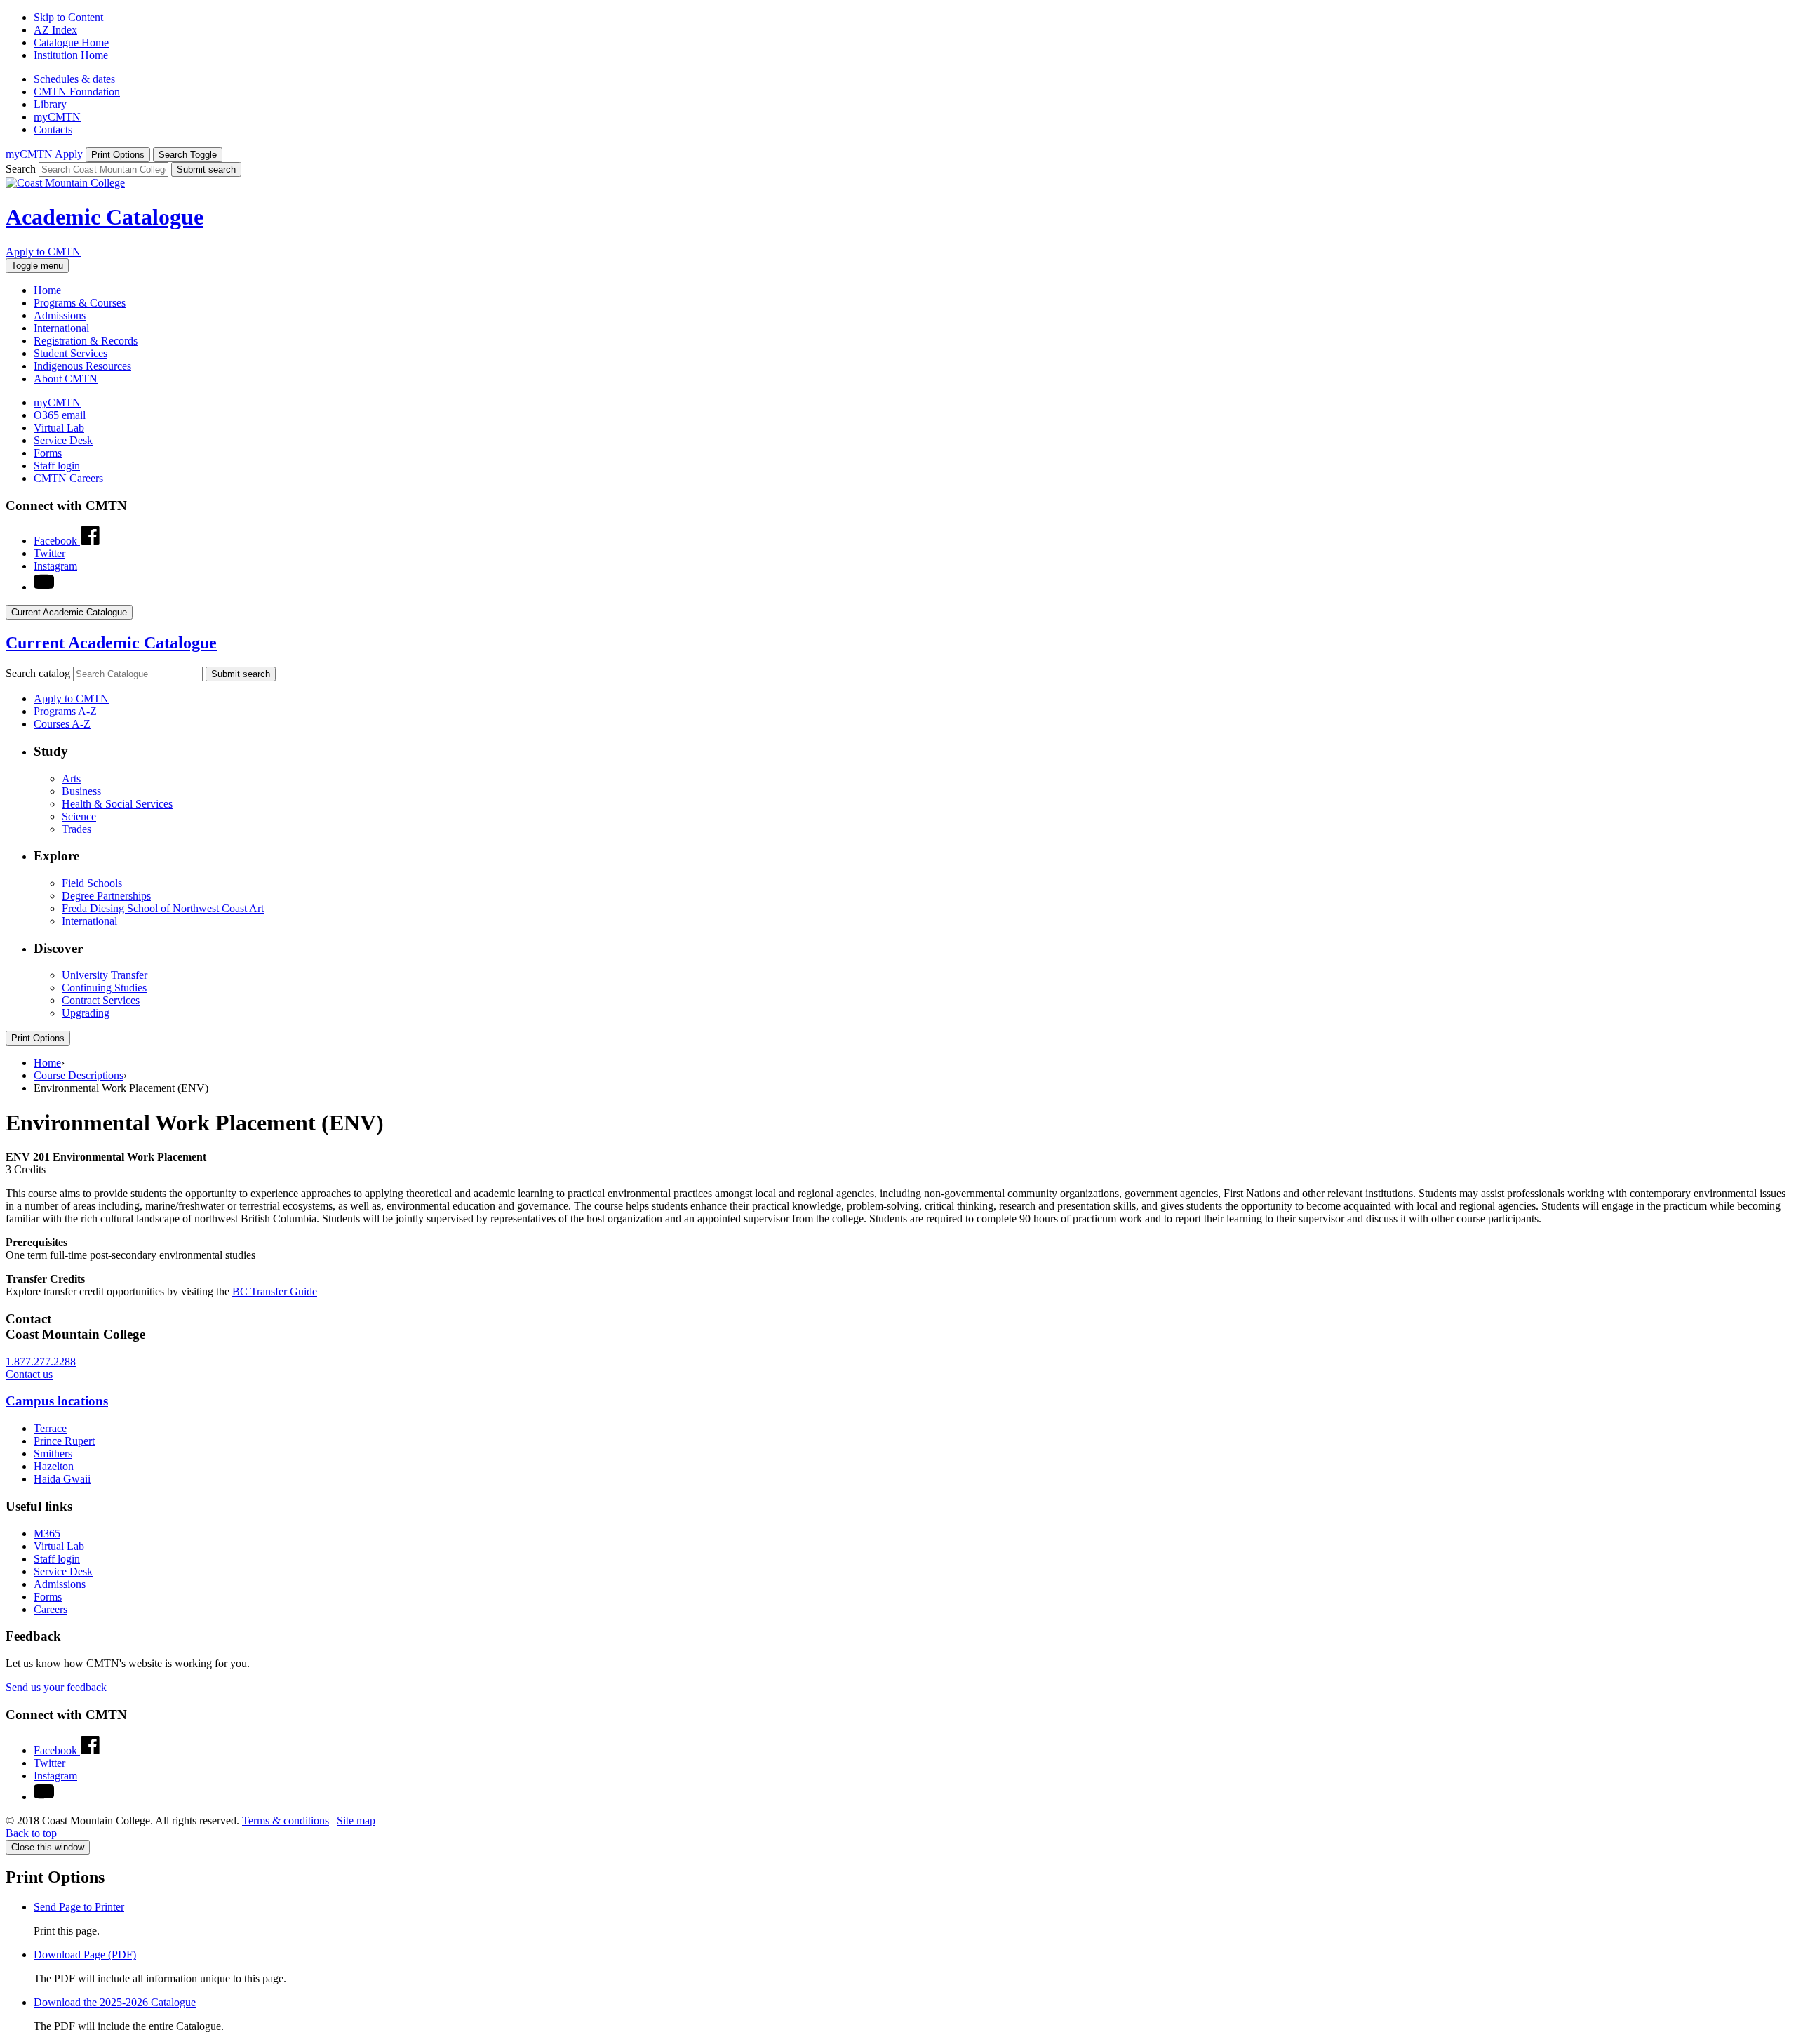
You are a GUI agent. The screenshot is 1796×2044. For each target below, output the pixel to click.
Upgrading (86, 1013)
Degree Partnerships (106, 896)
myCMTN (57, 117)
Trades (76, 829)
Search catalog (38, 673)
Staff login (57, 466)
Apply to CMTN (43, 252)
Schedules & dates (74, 79)
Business (81, 791)
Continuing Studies (104, 988)
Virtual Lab (59, 428)
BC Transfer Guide (275, 1291)
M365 (47, 1534)
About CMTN (66, 379)
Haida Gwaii (62, 1479)
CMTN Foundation (77, 92)
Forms (48, 453)
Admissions (60, 315)
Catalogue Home (71, 42)
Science (79, 816)
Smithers (53, 1454)
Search (21, 169)
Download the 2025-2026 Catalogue (115, 2002)
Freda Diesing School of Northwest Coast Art (163, 908)
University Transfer (105, 975)
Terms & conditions (286, 1821)
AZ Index (55, 30)
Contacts (53, 129)
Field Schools (92, 883)
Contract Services (101, 1000)
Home (47, 290)
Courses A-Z (62, 724)
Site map (356, 1821)
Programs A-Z (65, 711)
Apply (69, 154)
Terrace (50, 1428)
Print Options (38, 1038)
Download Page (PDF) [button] (85, 1955)
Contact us (29, 1374)
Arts (71, 779)
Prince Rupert (64, 1441)
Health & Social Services (117, 804)
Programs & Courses (80, 303)
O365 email (60, 415)
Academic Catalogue (105, 217)
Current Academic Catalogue (111, 643)
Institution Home (71, 55)
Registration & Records (86, 341)
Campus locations (57, 1401)
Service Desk (63, 440)
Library (50, 104)
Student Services (71, 353)
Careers (51, 1609)
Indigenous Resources (82, 366)
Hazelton (54, 1466)
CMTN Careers (68, 478)
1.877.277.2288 (41, 1362)
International (61, 328)
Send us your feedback (56, 1687)
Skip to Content (68, 17)
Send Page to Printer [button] (79, 1907)
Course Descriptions (79, 1075)
